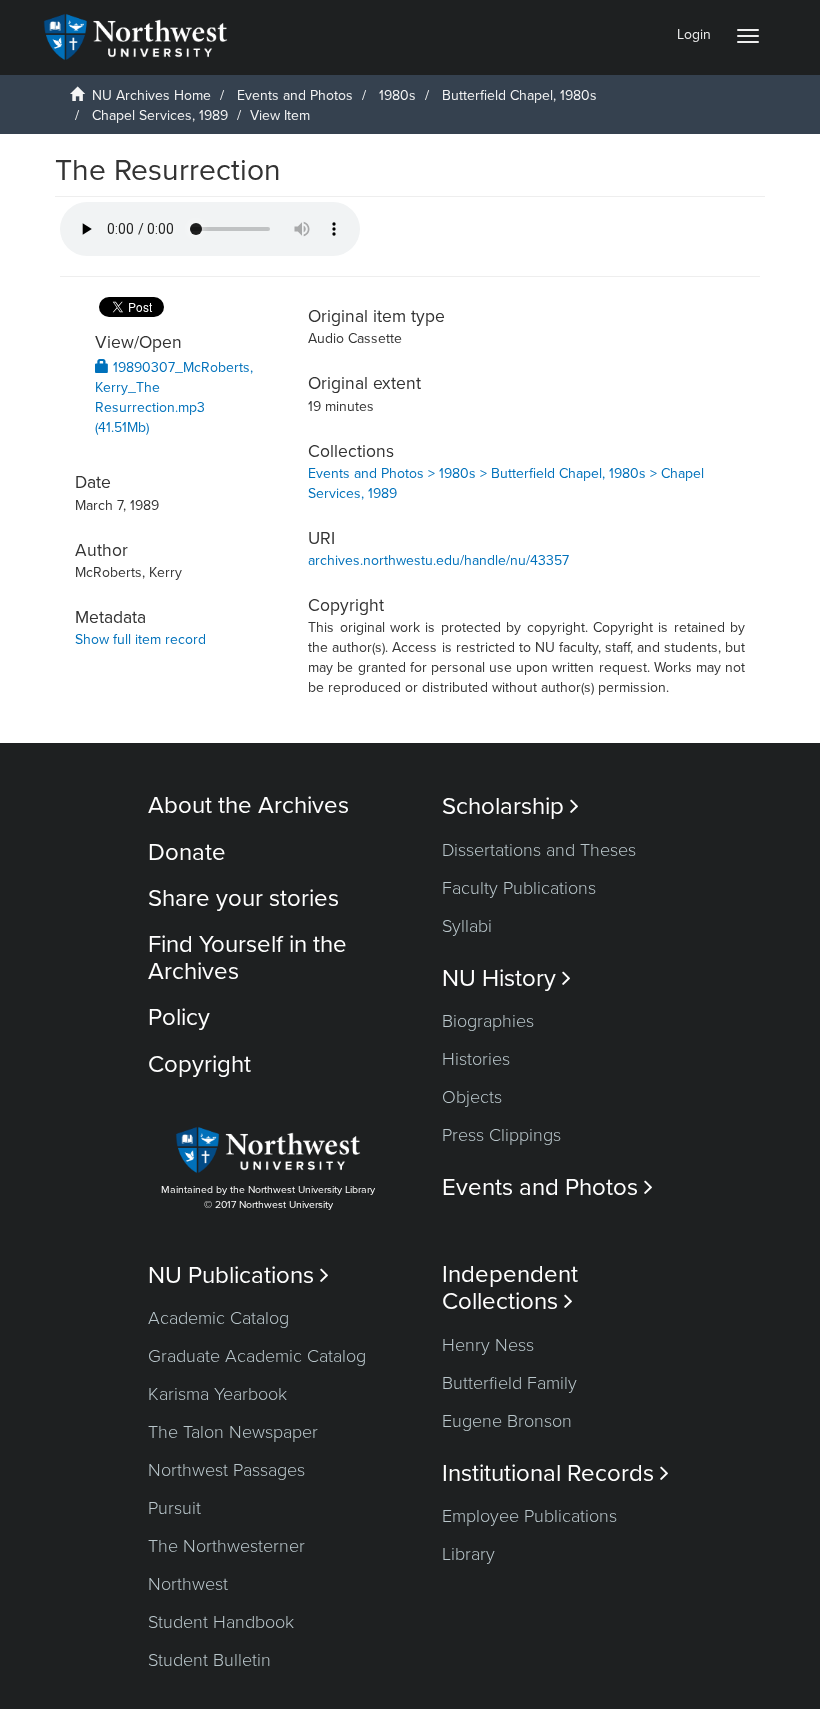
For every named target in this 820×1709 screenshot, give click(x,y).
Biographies (488, 1021)
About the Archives (248, 805)
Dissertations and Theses (539, 850)
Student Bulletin (209, 1660)
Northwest (188, 1584)
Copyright (199, 1064)
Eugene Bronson (507, 1421)
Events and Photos (295, 95)
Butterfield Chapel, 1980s (519, 95)
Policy (179, 1017)
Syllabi (467, 926)
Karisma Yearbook (217, 1394)
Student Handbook (221, 1622)
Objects (472, 1097)
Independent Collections (510, 1288)
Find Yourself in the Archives (247, 957)
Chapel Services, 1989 (160, 115)
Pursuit (174, 1508)
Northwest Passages (226, 1470)
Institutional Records (555, 1473)
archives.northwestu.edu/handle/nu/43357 (438, 560)
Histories (476, 1059)
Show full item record (140, 639)
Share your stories (243, 898)
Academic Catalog (218, 1318)
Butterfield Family (509, 1383)
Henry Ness (488, 1345)
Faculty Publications (519, 888)
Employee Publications (529, 1516)
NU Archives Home (151, 95)
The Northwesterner (226, 1546)
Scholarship (510, 806)
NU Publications (238, 1275)
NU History (506, 978)
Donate (187, 852)
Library (468, 1554)
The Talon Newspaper (233, 1432)
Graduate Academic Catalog (257, 1356)
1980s (397, 95)
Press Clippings (501, 1135)
